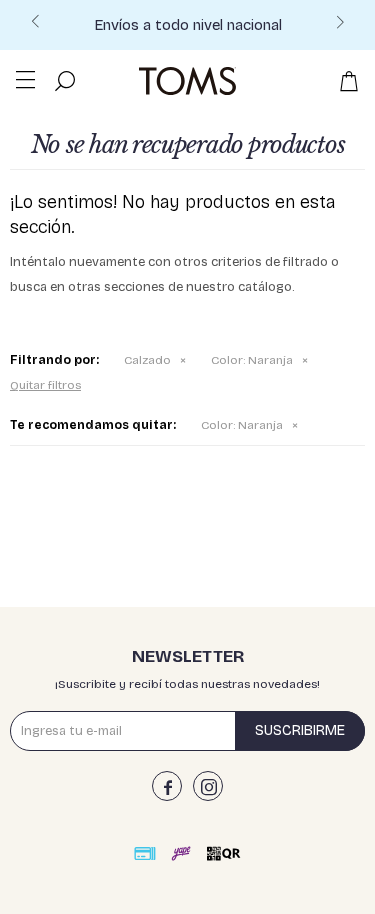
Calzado (147, 360)
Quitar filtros (45, 385)
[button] (340, 28)
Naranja (252, 360)
